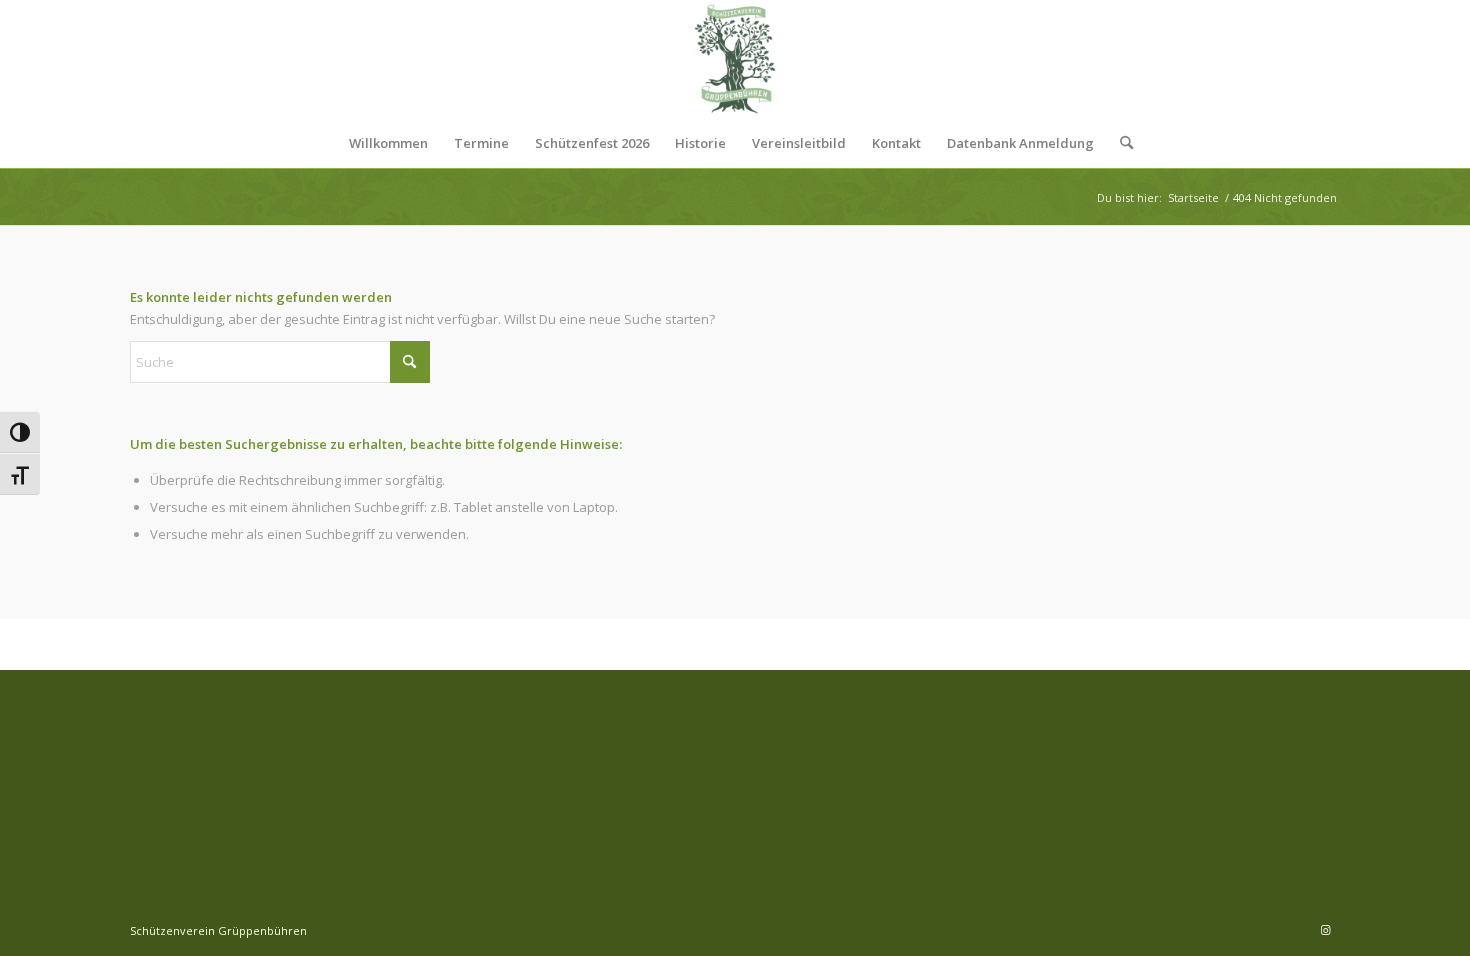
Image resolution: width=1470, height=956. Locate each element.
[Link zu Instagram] (1325, 930)
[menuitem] (388, 143)
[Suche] (1120, 143)
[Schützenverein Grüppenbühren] (735, 59)
